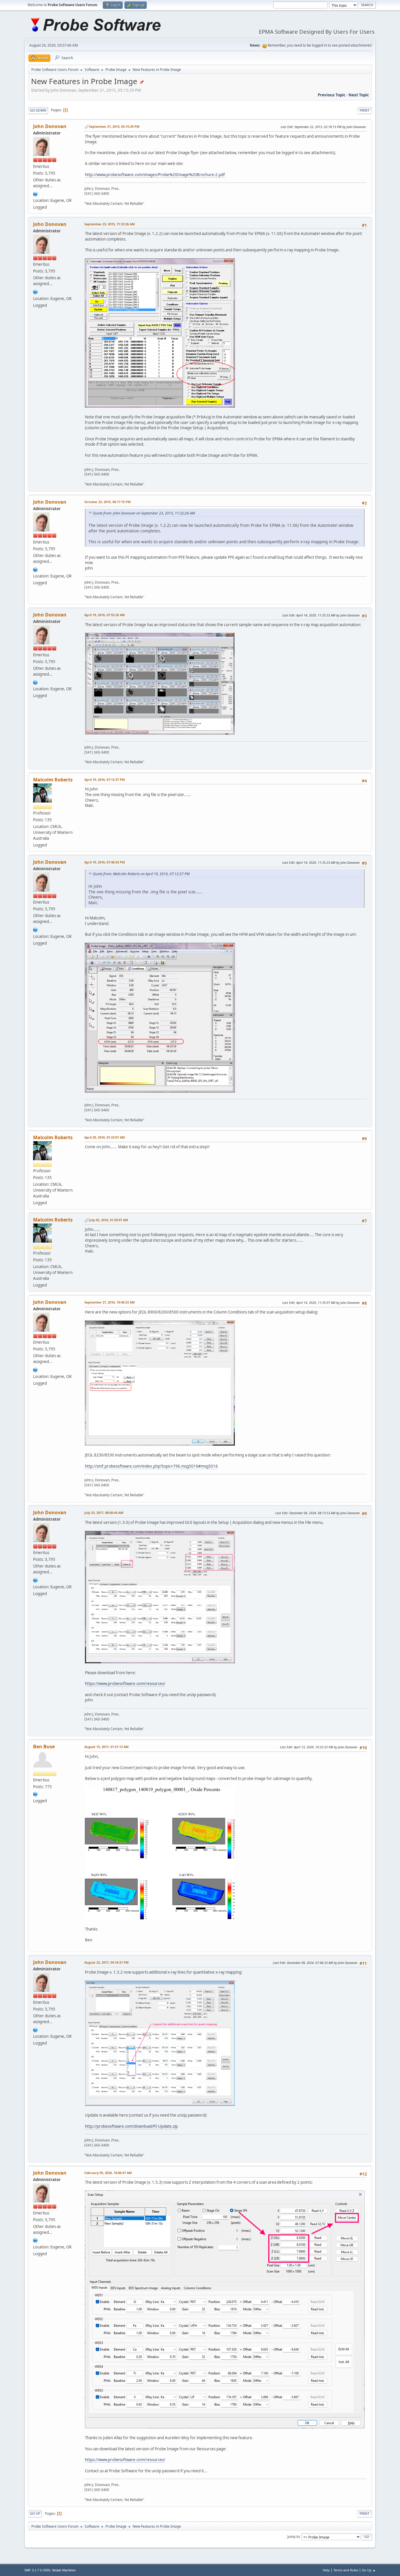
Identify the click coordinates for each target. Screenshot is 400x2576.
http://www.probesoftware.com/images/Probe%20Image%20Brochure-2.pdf (155, 175)
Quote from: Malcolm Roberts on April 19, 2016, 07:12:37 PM (141, 874)
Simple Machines (64, 2570)
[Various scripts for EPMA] (35, 1793)
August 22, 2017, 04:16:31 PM (106, 1962)
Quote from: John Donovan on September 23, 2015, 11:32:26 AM (144, 513)
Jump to (293, 2537)
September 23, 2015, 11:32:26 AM (110, 224)
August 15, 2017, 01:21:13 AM (106, 1747)
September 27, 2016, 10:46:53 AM (110, 1302)
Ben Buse (44, 1747)
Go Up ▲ (369, 2570)
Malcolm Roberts (53, 780)
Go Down (38, 110)
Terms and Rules (346, 2570)
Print (364, 110)
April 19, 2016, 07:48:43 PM (105, 862)
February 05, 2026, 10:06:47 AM (108, 2173)
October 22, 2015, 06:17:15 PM (107, 502)
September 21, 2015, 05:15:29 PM (114, 126)
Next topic (359, 95)
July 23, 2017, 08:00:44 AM (104, 1513)
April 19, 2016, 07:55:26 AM (105, 615)
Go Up (35, 2513)
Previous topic (332, 95)
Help (326, 2570)
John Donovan (50, 126)
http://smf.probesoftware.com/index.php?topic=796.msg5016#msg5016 (151, 1466)
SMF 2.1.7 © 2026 (37, 2570)
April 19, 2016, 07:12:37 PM (105, 780)
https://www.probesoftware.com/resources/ (125, 1684)
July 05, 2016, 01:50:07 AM (108, 1220)
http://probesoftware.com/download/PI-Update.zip (131, 2126)
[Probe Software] (35, 193)
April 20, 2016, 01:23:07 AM (105, 1137)
